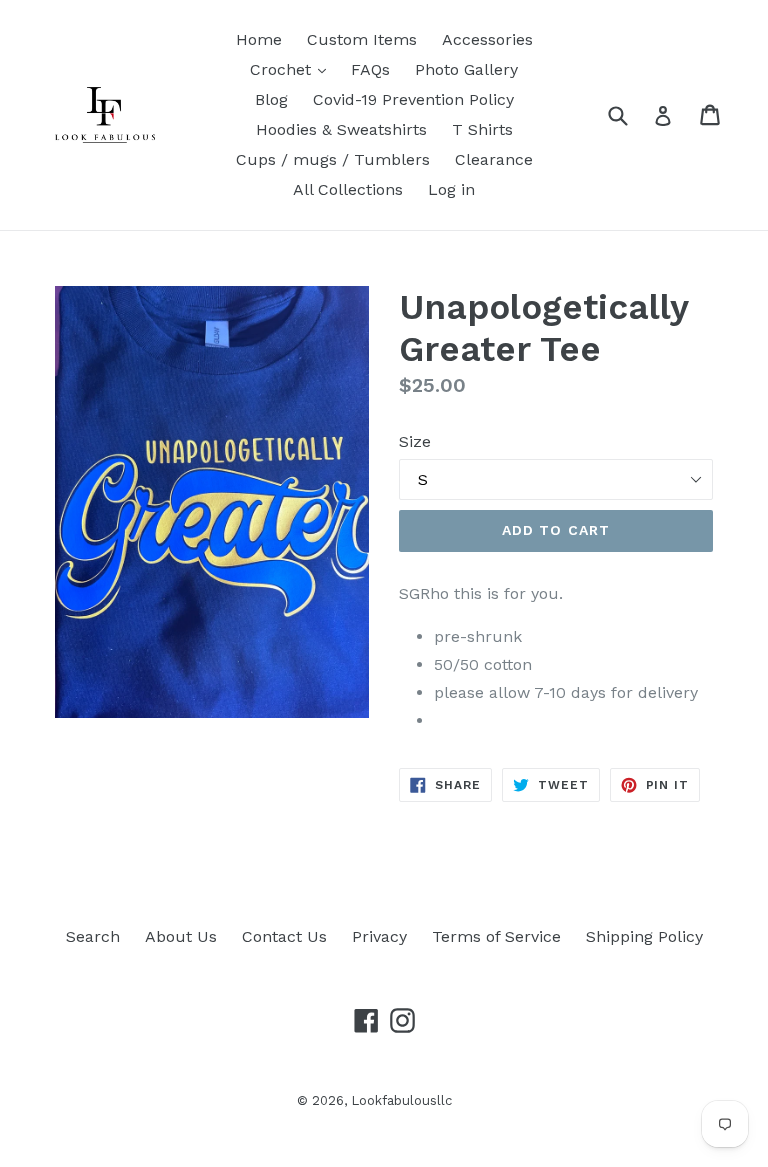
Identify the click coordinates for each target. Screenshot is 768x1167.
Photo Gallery (466, 69)
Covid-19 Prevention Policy (413, 99)
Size (415, 441)
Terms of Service (496, 936)
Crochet (283, 69)
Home (259, 39)
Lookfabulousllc (401, 1100)
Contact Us (284, 936)
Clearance (494, 159)
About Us (181, 936)
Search (93, 936)
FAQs (370, 69)
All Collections (348, 189)
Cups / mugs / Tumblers (333, 159)
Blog (271, 99)
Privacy (379, 936)
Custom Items (362, 39)
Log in (451, 189)
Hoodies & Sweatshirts (341, 129)
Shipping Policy (644, 936)
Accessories (487, 39)
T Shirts (482, 129)
